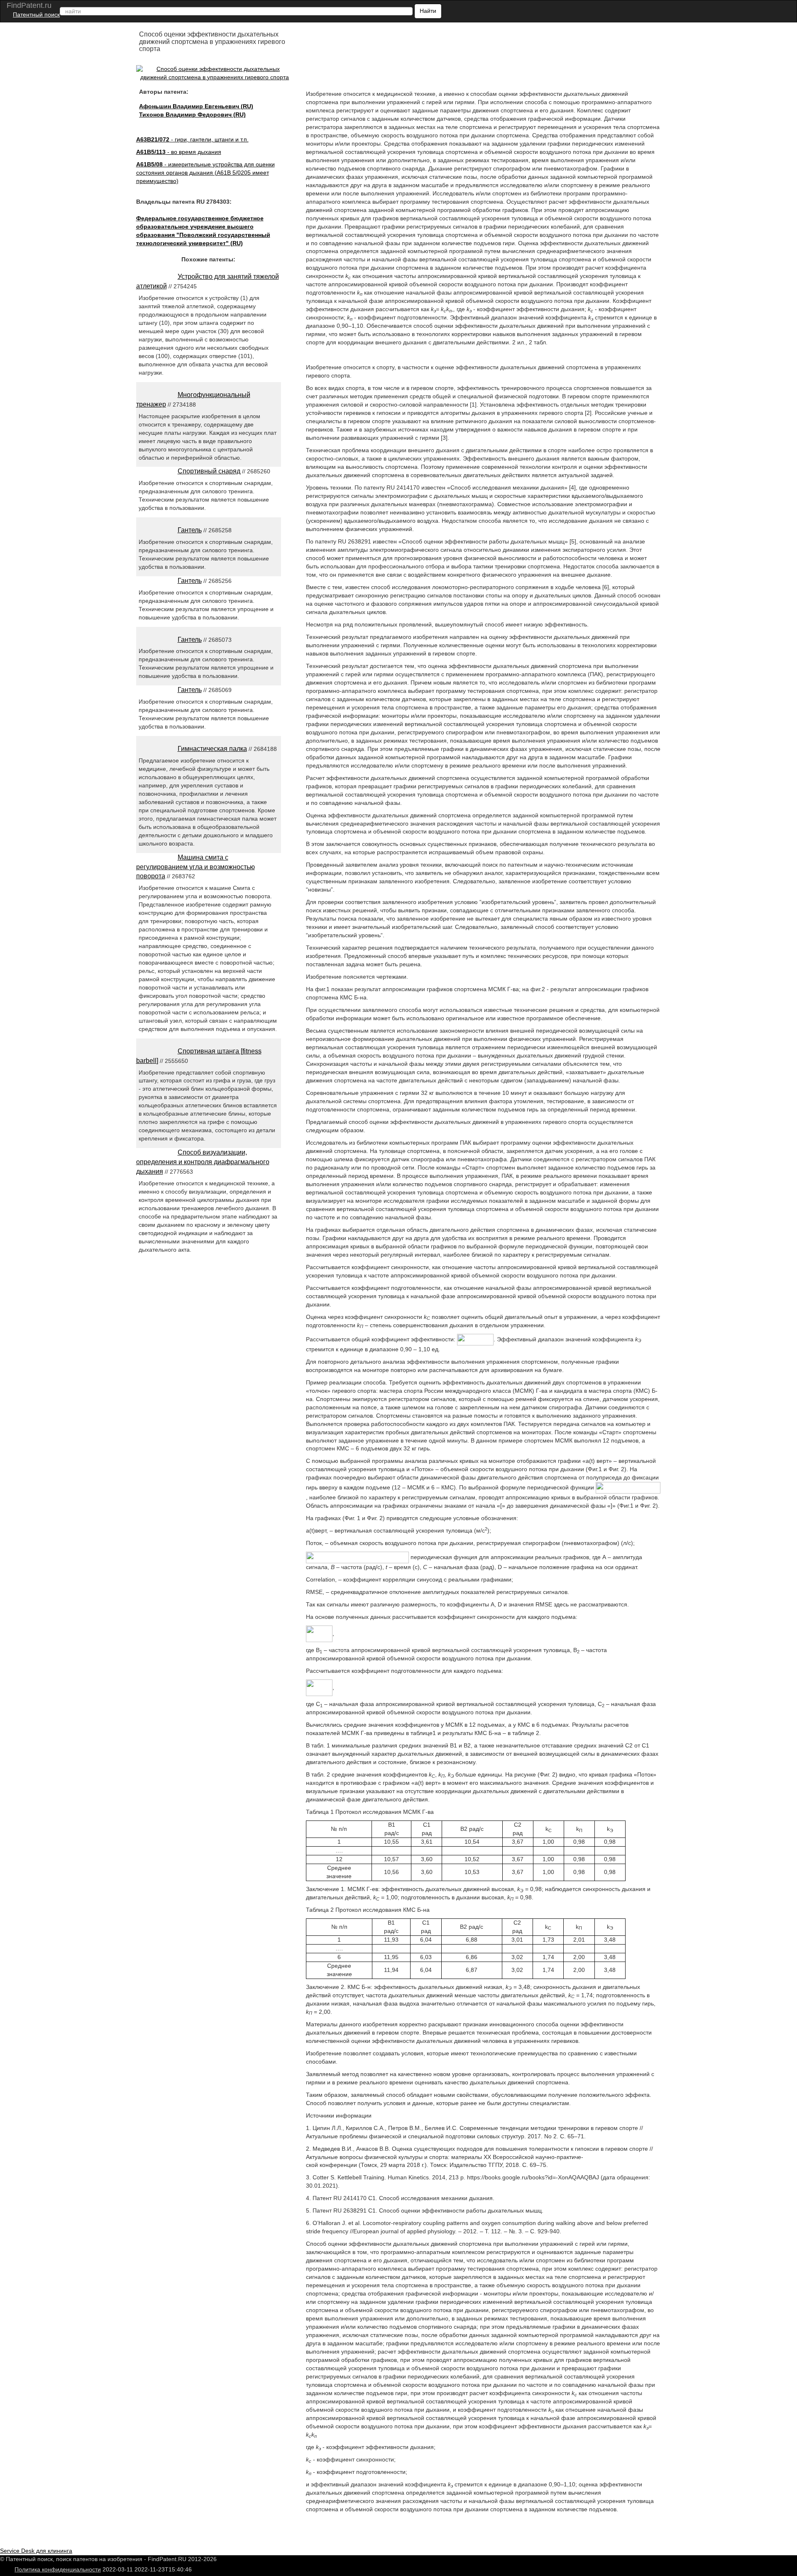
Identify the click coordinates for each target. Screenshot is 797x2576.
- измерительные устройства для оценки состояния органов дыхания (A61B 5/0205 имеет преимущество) (205, 173)
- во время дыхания (179, 152)
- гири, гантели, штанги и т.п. (192, 139)
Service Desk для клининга (36, 2551)
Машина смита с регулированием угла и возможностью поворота (196, 867)
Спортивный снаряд (209, 471)
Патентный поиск (36, 15)
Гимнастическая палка (212, 749)
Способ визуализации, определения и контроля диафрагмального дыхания (203, 1162)
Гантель (190, 530)
